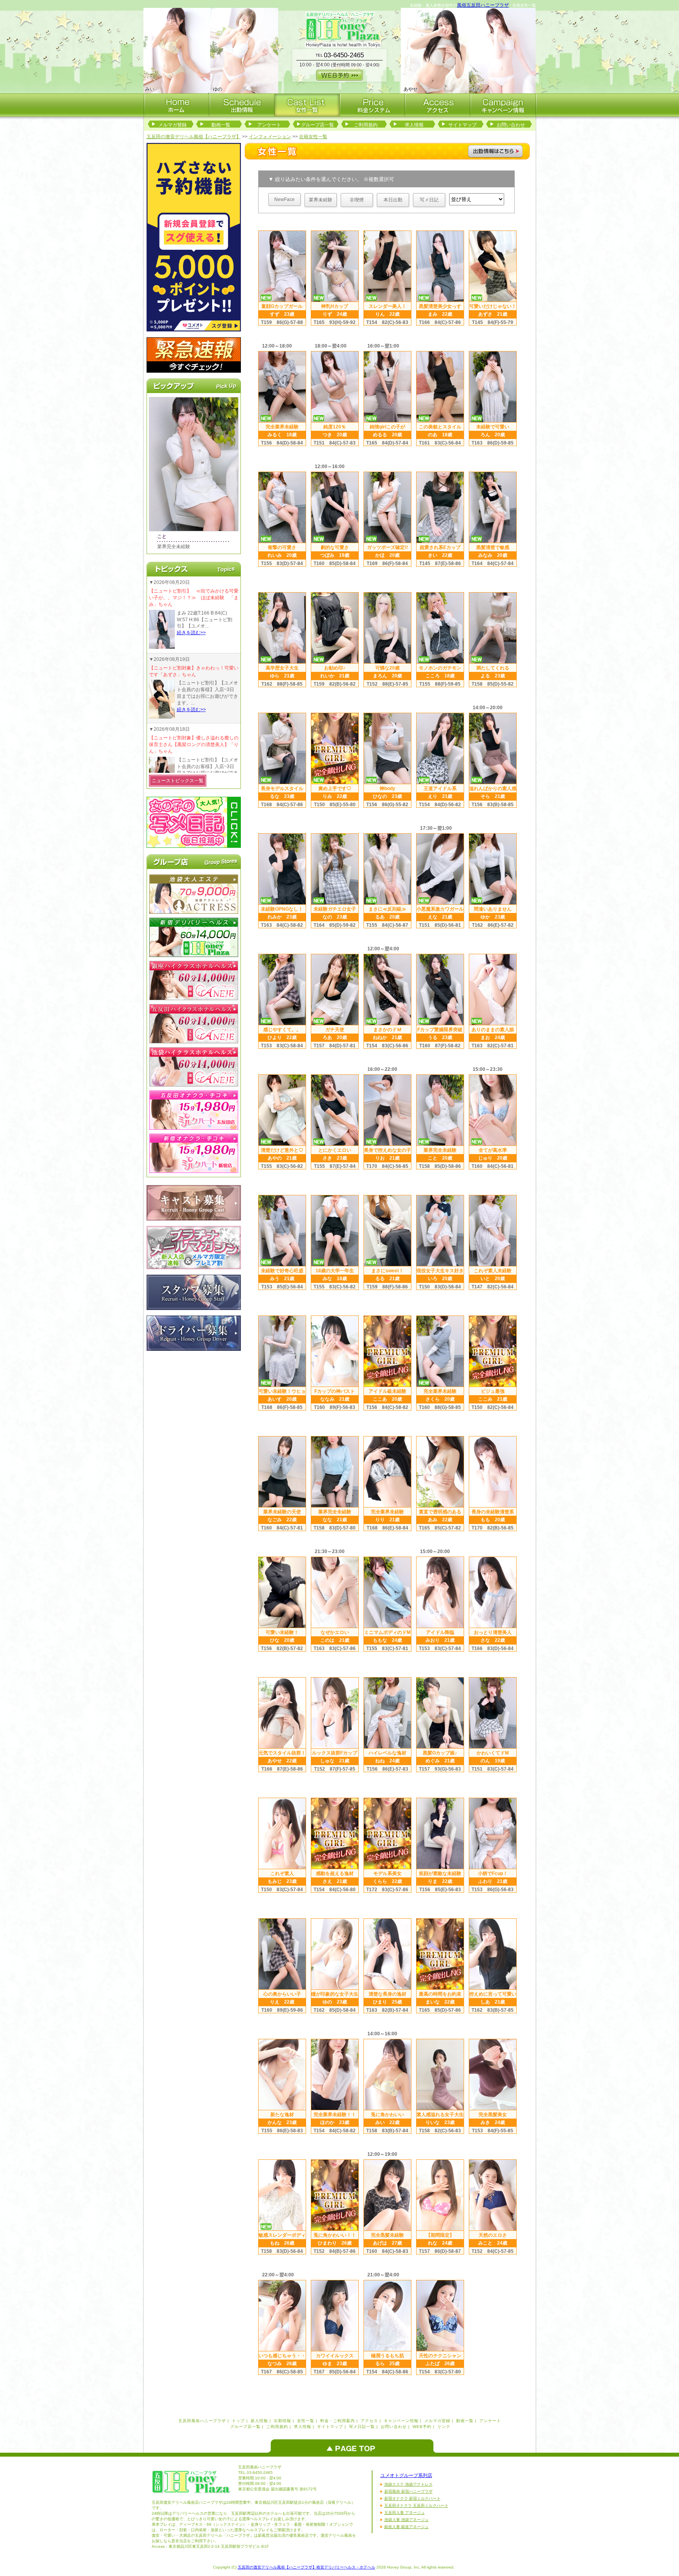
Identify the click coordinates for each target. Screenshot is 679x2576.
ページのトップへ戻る (354, 2446)
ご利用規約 (366, 125)
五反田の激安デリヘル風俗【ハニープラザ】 (194, 137)
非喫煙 (357, 200)
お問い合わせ (511, 125)
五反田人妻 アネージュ (405, 2513)
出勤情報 (283, 2421)
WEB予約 (422, 2427)
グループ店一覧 (317, 125)
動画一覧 (221, 125)
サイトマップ (462, 125)
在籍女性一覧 (313, 137)
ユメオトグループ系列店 (406, 2475)
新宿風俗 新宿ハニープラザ (408, 2491)
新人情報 (259, 2421)
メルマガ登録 (173, 125)
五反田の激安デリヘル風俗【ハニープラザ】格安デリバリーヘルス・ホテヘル (306, 2567)
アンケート (269, 125)
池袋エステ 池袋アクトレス (408, 2484)
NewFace (284, 199)
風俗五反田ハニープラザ (483, 5)
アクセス (369, 2421)
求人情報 (414, 125)
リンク (444, 2427)
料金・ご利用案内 (338, 2421)
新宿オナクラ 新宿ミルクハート (412, 2498)
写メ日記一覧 (362, 2427)
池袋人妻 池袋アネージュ (406, 2520)
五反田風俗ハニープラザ (202, 2421)
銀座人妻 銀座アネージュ (406, 2527)
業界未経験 (321, 200)
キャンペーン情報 (401, 2421)
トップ (238, 2421)
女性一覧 (306, 2421)
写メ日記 (429, 200)
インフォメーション (270, 137)
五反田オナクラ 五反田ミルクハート (416, 2506)
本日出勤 (393, 200)
